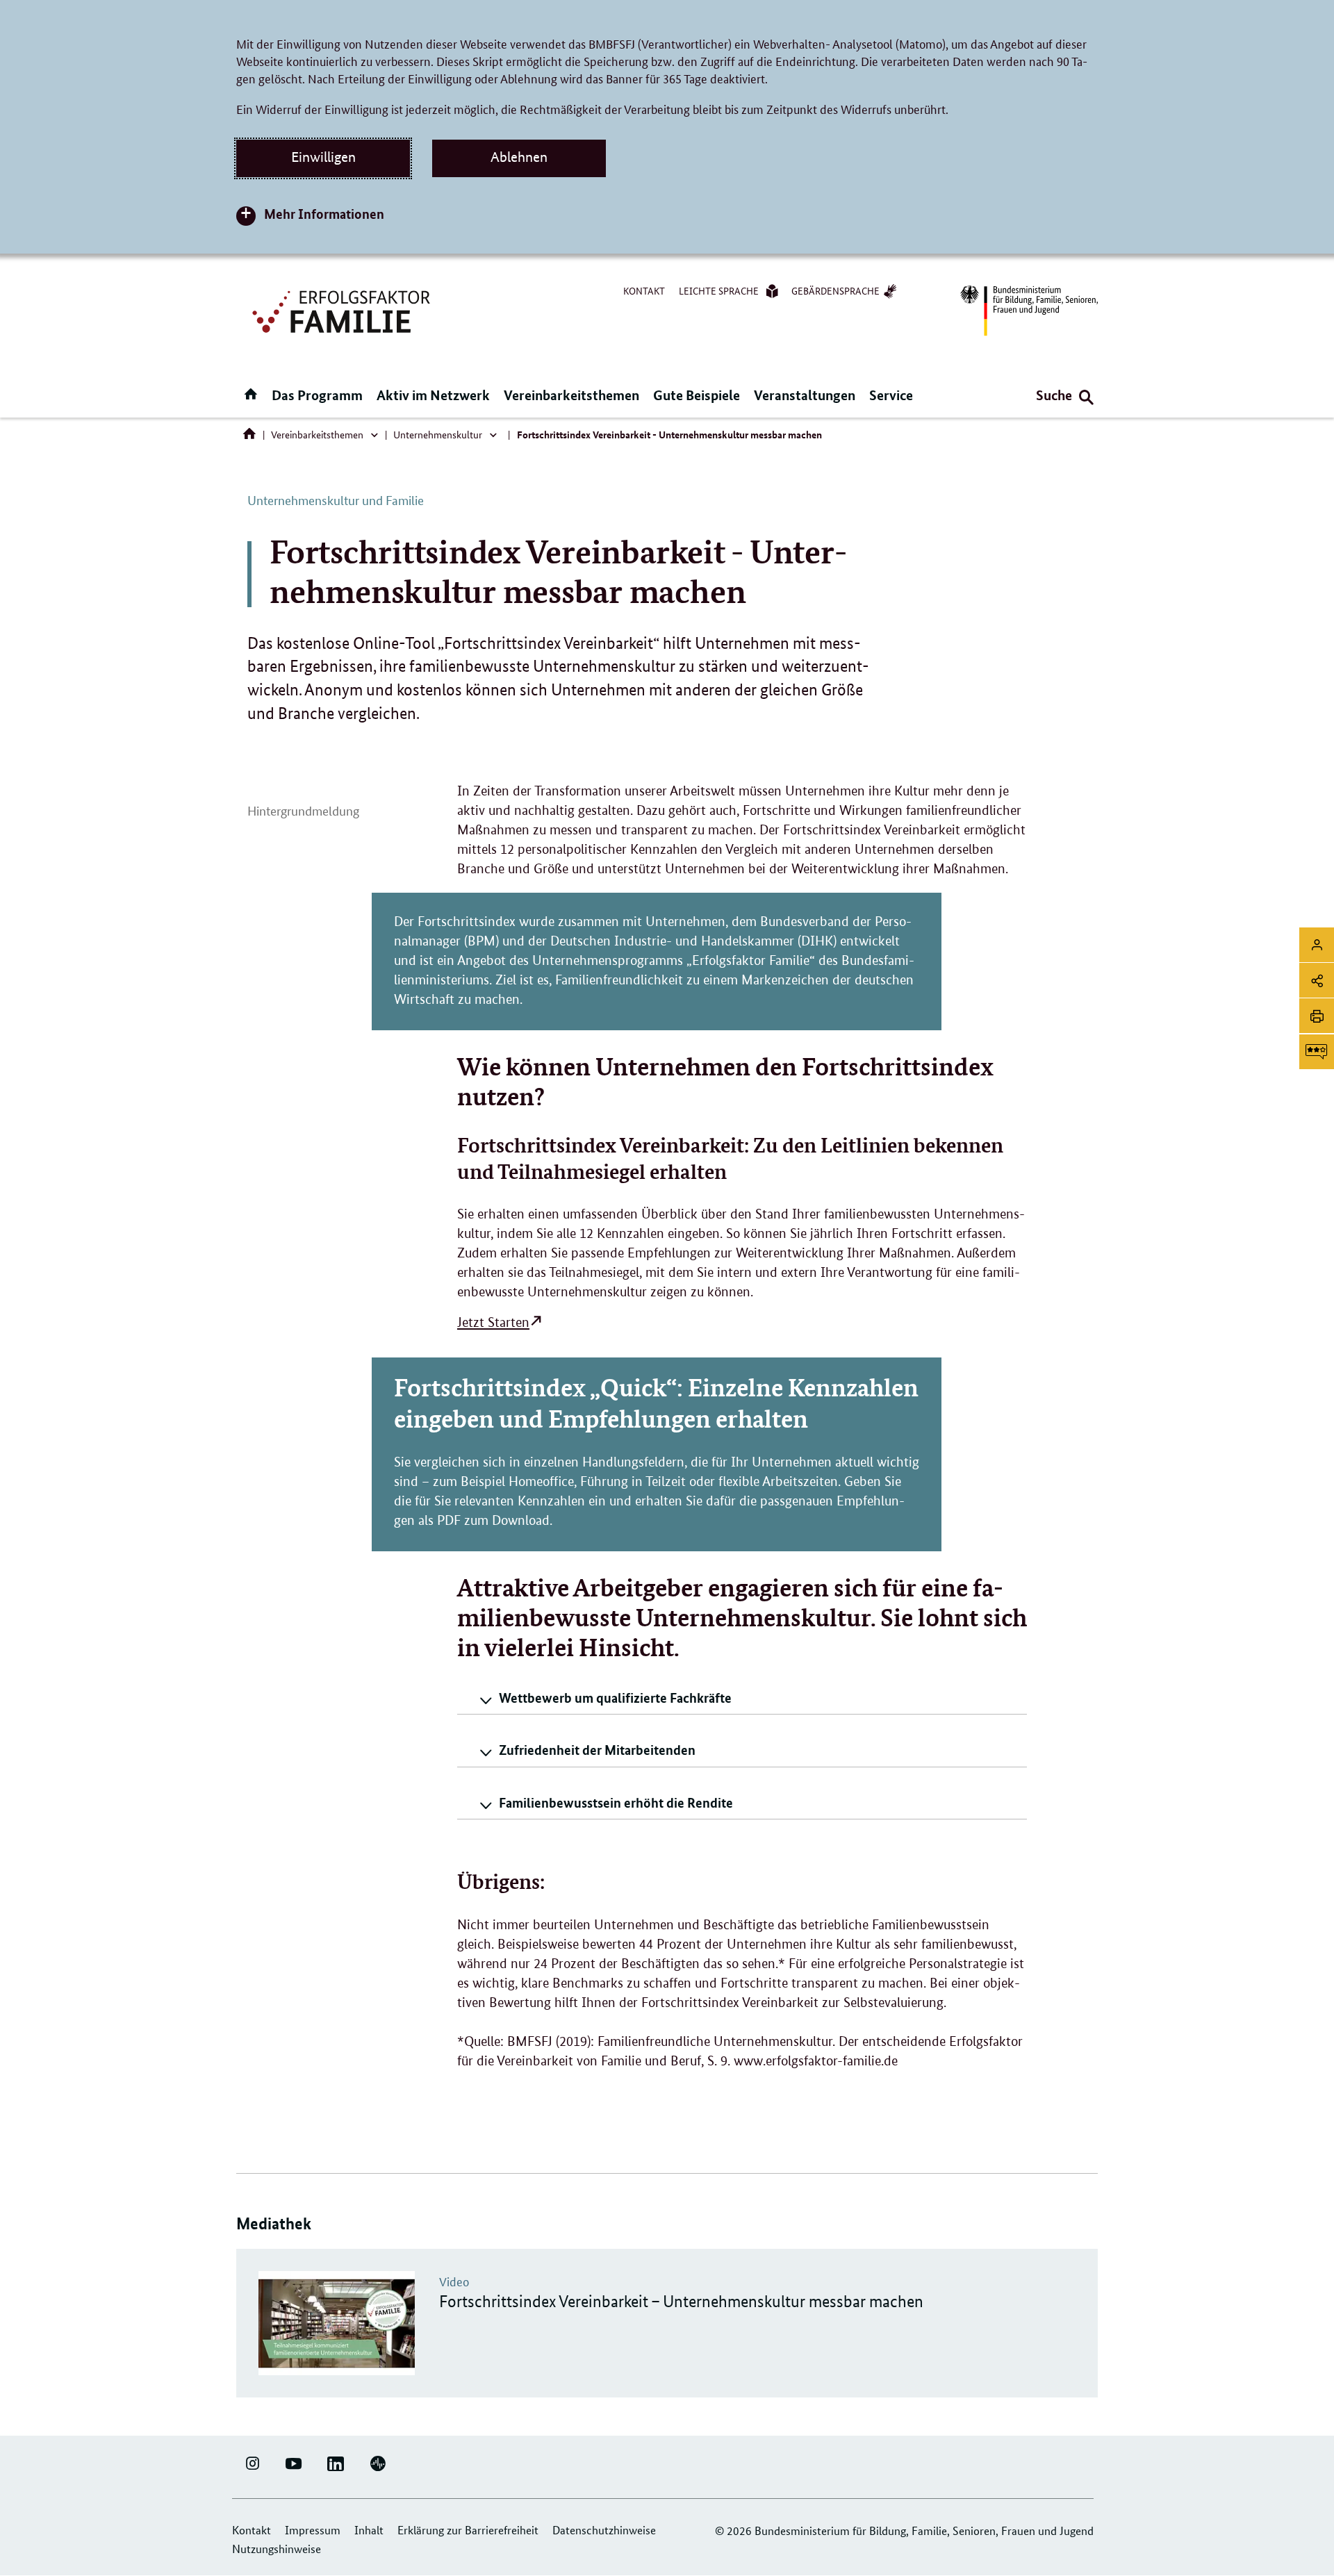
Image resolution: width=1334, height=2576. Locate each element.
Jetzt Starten (493, 1322)
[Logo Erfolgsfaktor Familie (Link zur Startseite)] (343, 310)
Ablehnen (519, 157)
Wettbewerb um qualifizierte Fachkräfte (615, 1698)
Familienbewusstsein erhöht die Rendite (616, 1802)
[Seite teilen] (1317, 980)
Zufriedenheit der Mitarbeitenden (597, 1750)
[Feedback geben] (1317, 1052)
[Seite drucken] (1317, 1016)
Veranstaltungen (805, 395)
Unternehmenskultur (438, 434)
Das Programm (317, 395)
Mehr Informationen (324, 214)
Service (891, 395)
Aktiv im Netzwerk (433, 395)
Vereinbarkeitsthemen (571, 395)
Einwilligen (323, 157)
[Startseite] (252, 437)
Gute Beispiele (697, 395)
